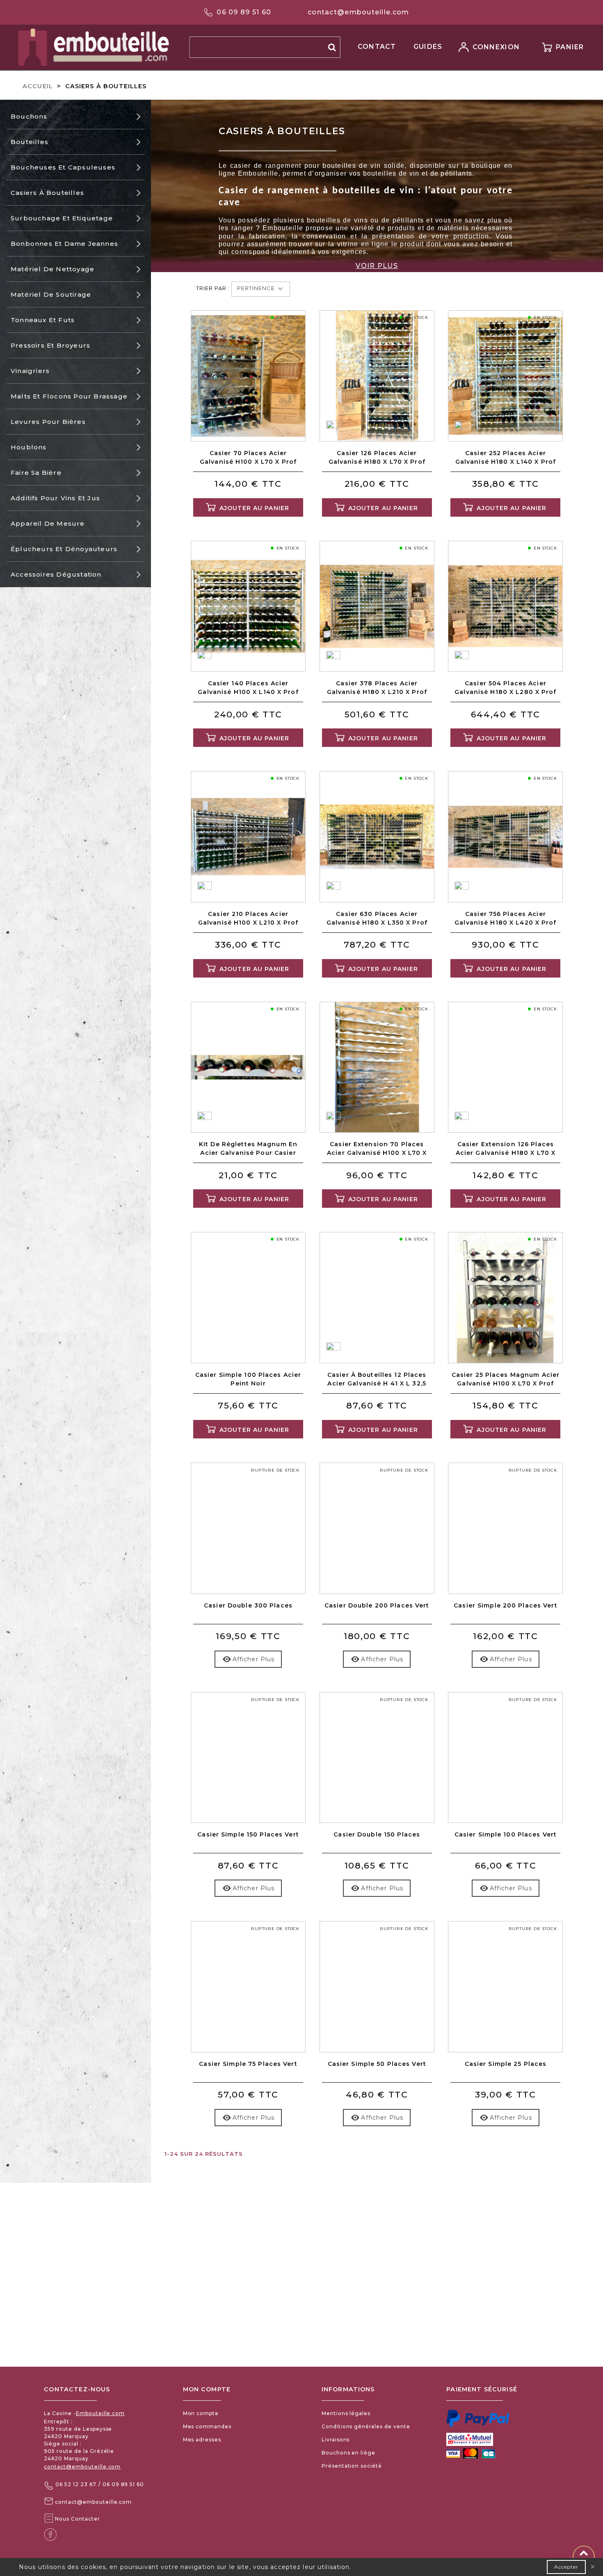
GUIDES (428, 47)
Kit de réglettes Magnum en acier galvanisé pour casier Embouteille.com (248, 1149)
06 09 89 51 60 (244, 12)
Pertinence (257, 288)
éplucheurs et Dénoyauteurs (64, 549)
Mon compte (201, 2413)
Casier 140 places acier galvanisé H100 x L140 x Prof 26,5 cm (248, 688)
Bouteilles (30, 142)
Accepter (566, 2567)
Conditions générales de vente (366, 2426)
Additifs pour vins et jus (55, 498)
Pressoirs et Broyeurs (50, 345)
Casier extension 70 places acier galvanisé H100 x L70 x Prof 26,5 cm (377, 1149)
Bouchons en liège (348, 2453)
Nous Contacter (77, 2519)
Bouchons (29, 116)
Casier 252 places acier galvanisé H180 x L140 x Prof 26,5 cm (506, 458)
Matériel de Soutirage (51, 294)
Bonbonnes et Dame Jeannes (64, 244)
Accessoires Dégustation (56, 574)
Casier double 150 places (377, 1834)
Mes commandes (207, 2426)
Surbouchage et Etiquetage (62, 218)
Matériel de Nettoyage (53, 269)
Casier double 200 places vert (377, 1605)
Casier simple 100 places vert (506, 1834)
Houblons (29, 447)
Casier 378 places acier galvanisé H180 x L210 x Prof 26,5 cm (377, 688)
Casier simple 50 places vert (377, 2064)
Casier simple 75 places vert (248, 2064)
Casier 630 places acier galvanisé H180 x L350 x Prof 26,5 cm (377, 919)
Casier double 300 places (248, 1605)
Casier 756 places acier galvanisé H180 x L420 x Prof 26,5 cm (505, 919)
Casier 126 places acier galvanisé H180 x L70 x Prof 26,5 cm (377, 458)
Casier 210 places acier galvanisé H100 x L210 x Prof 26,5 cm (248, 919)
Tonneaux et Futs (43, 320)
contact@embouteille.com (358, 12)
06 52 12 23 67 (76, 2484)
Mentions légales (346, 2413)
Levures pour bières (48, 422)
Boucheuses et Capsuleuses (63, 167)
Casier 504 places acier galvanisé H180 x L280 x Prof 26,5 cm (505, 688)
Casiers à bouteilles (47, 193)
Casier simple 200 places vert (505, 1605)
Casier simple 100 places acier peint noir (248, 1379)
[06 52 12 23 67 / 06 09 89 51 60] (49, 2485)
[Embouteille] (82, 47)
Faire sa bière (36, 473)
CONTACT (377, 47)
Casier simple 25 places (506, 2064)
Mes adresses (202, 2440)
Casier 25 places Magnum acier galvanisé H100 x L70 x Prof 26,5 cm (506, 1380)
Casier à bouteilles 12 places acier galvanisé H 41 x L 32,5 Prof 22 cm (377, 1380)
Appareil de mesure (48, 523)
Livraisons (336, 2440)
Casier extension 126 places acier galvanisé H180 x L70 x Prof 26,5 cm (506, 1149)
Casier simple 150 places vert (248, 1834)
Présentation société (352, 2466)
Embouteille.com (100, 2413)
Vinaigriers (30, 371)
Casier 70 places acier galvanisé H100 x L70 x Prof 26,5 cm (248, 458)
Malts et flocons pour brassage (69, 396)
